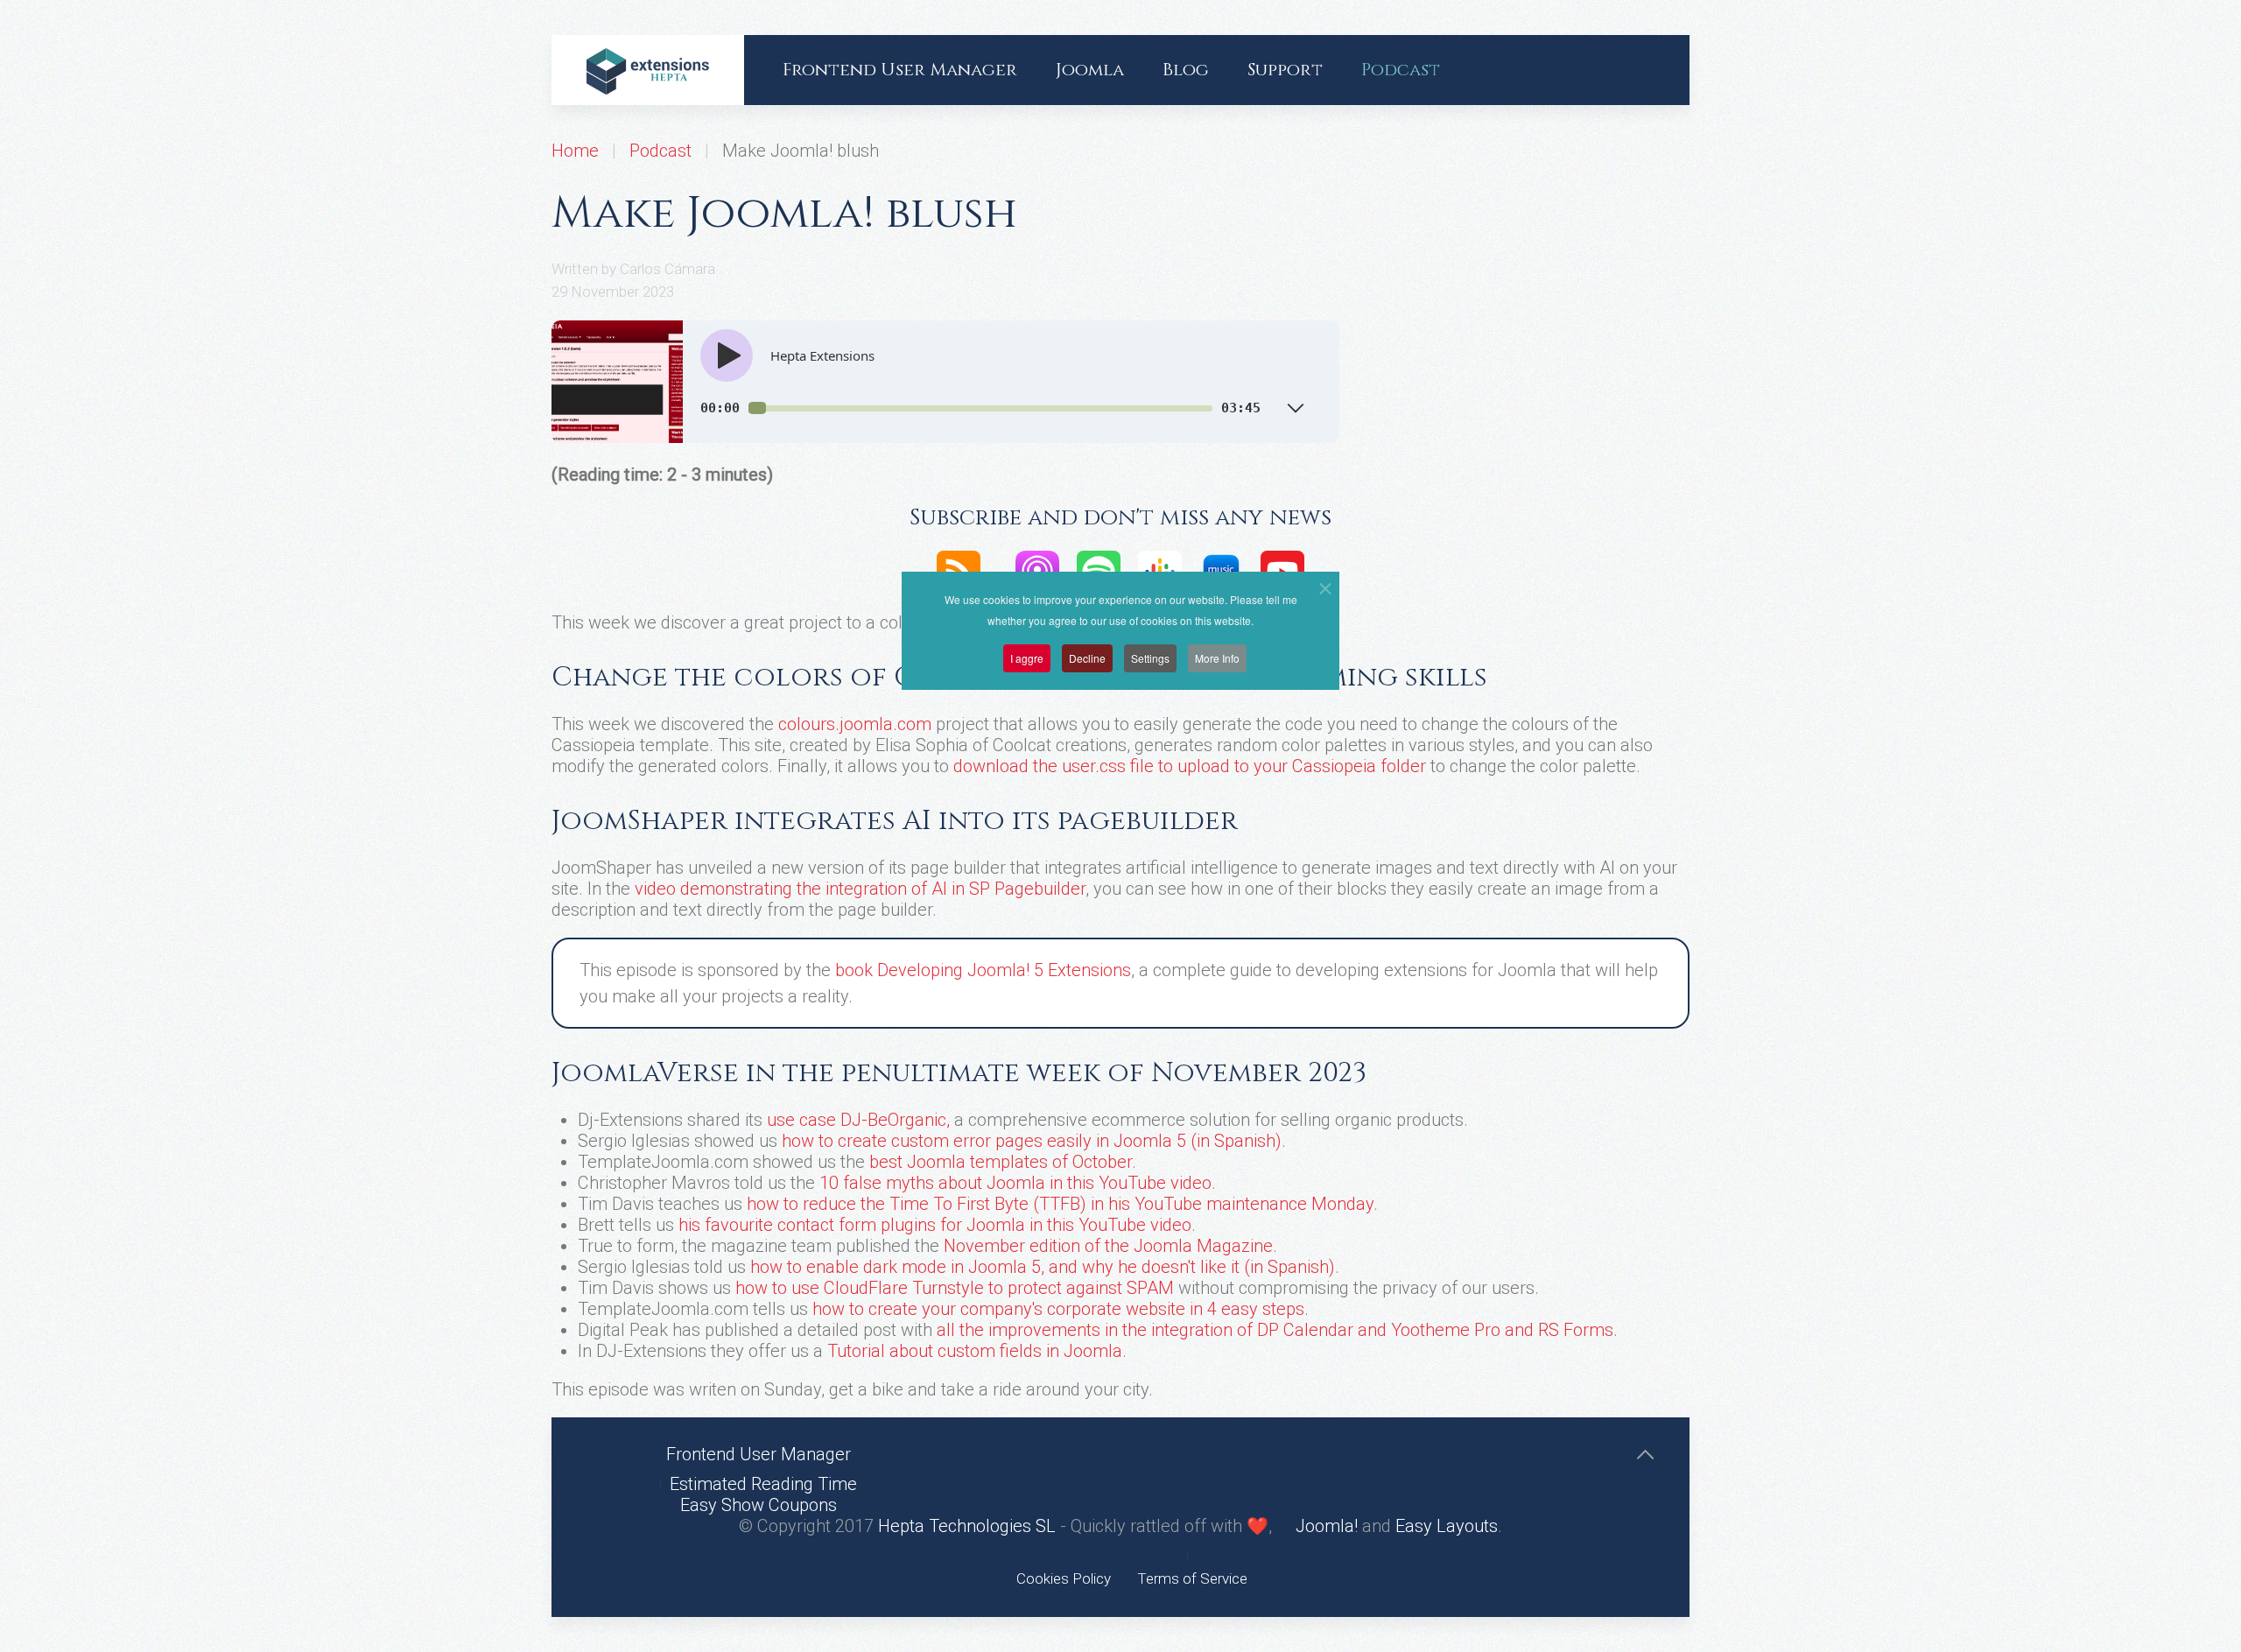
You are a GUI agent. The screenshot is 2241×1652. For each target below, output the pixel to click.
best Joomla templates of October (1001, 1162)
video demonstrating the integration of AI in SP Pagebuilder (860, 889)
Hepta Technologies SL (967, 1526)
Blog (1186, 70)
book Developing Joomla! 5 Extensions (983, 970)
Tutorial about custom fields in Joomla (975, 1351)
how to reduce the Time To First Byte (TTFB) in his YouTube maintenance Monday (1060, 1204)
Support (1285, 70)
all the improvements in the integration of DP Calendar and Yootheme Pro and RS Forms (1275, 1330)
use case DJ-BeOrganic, (858, 1120)
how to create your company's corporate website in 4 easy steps (1058, 1309)
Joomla (1090, 70)
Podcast (1401, 70)
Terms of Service (1192, 1578)
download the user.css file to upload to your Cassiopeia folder (1190, 766)
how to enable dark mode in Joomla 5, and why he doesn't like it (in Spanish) (1043, 1267)
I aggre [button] (1027, 658)
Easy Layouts (1447, 1526)
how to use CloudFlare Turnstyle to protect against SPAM (955, 1288)
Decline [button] (1087, 658)
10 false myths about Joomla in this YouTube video (1015, 1183)
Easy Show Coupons (759, 1505)
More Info (1217, 658)
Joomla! (1324, 1526)
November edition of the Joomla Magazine (1108, 1246)
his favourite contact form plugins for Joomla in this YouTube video (935, 1225)
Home (575, 151)
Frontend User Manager (900, 70)
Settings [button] (1150, 658)
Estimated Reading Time (763, 1484)
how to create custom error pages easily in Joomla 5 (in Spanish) (1032, 1141)
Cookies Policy (1064, 1578)
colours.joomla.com (855, 724)
